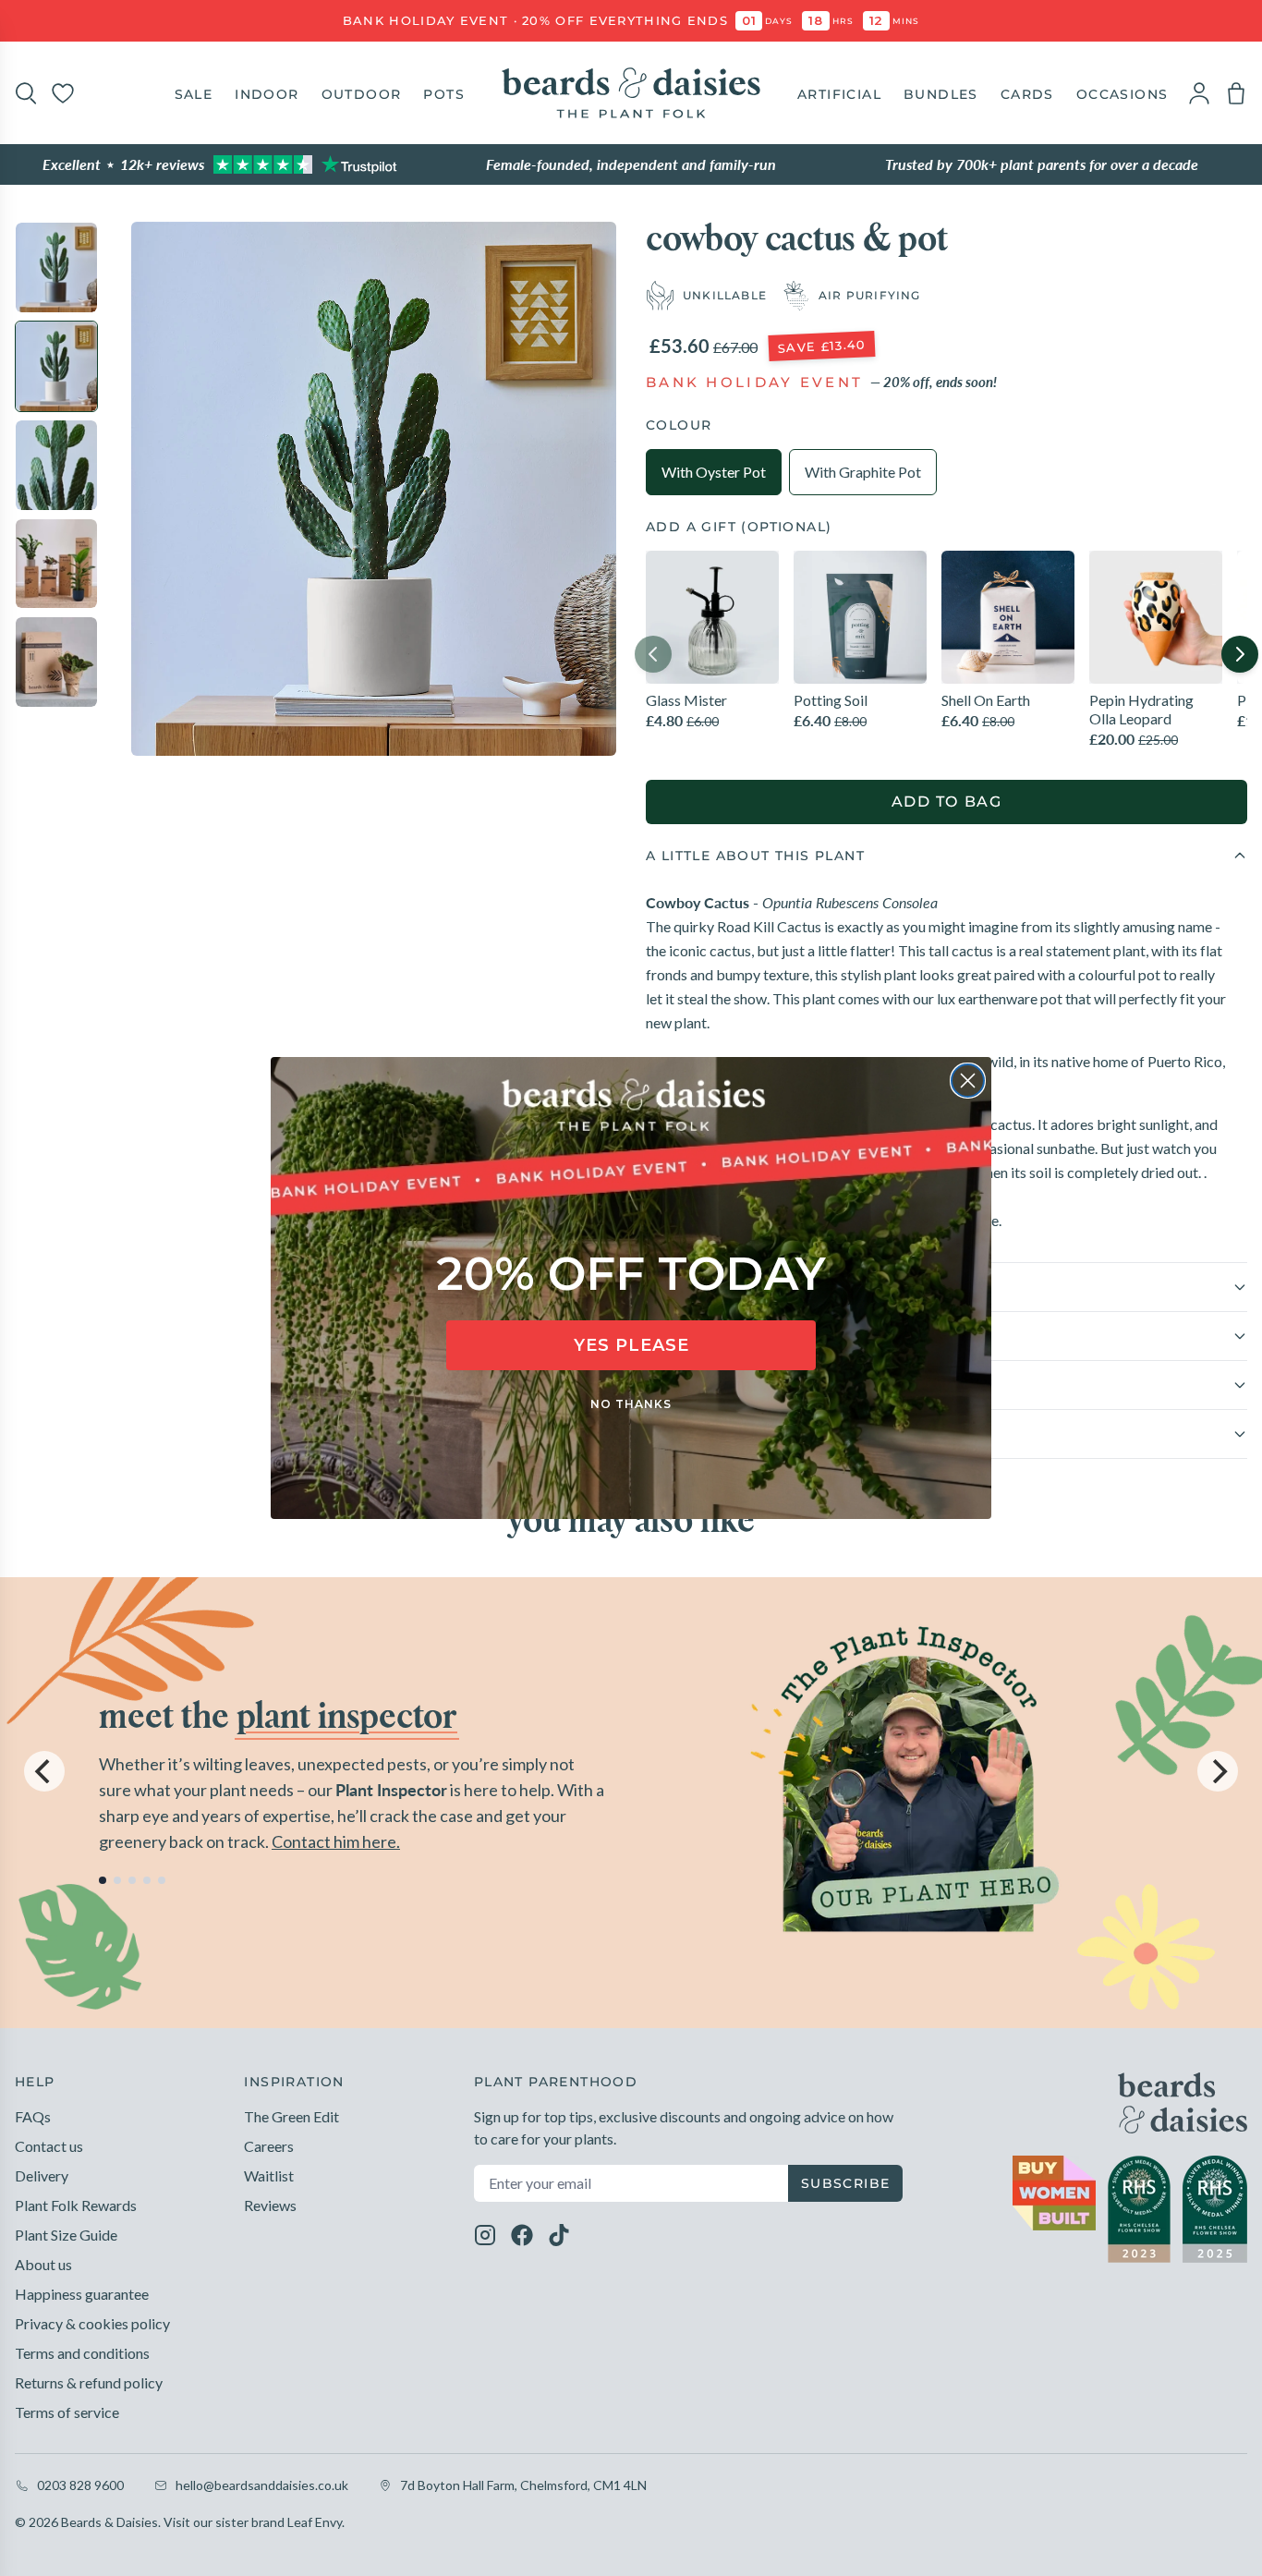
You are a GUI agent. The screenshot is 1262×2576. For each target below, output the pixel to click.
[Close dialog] (968, 1081)
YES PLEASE (631, 1345)
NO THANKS (631, 1404)
